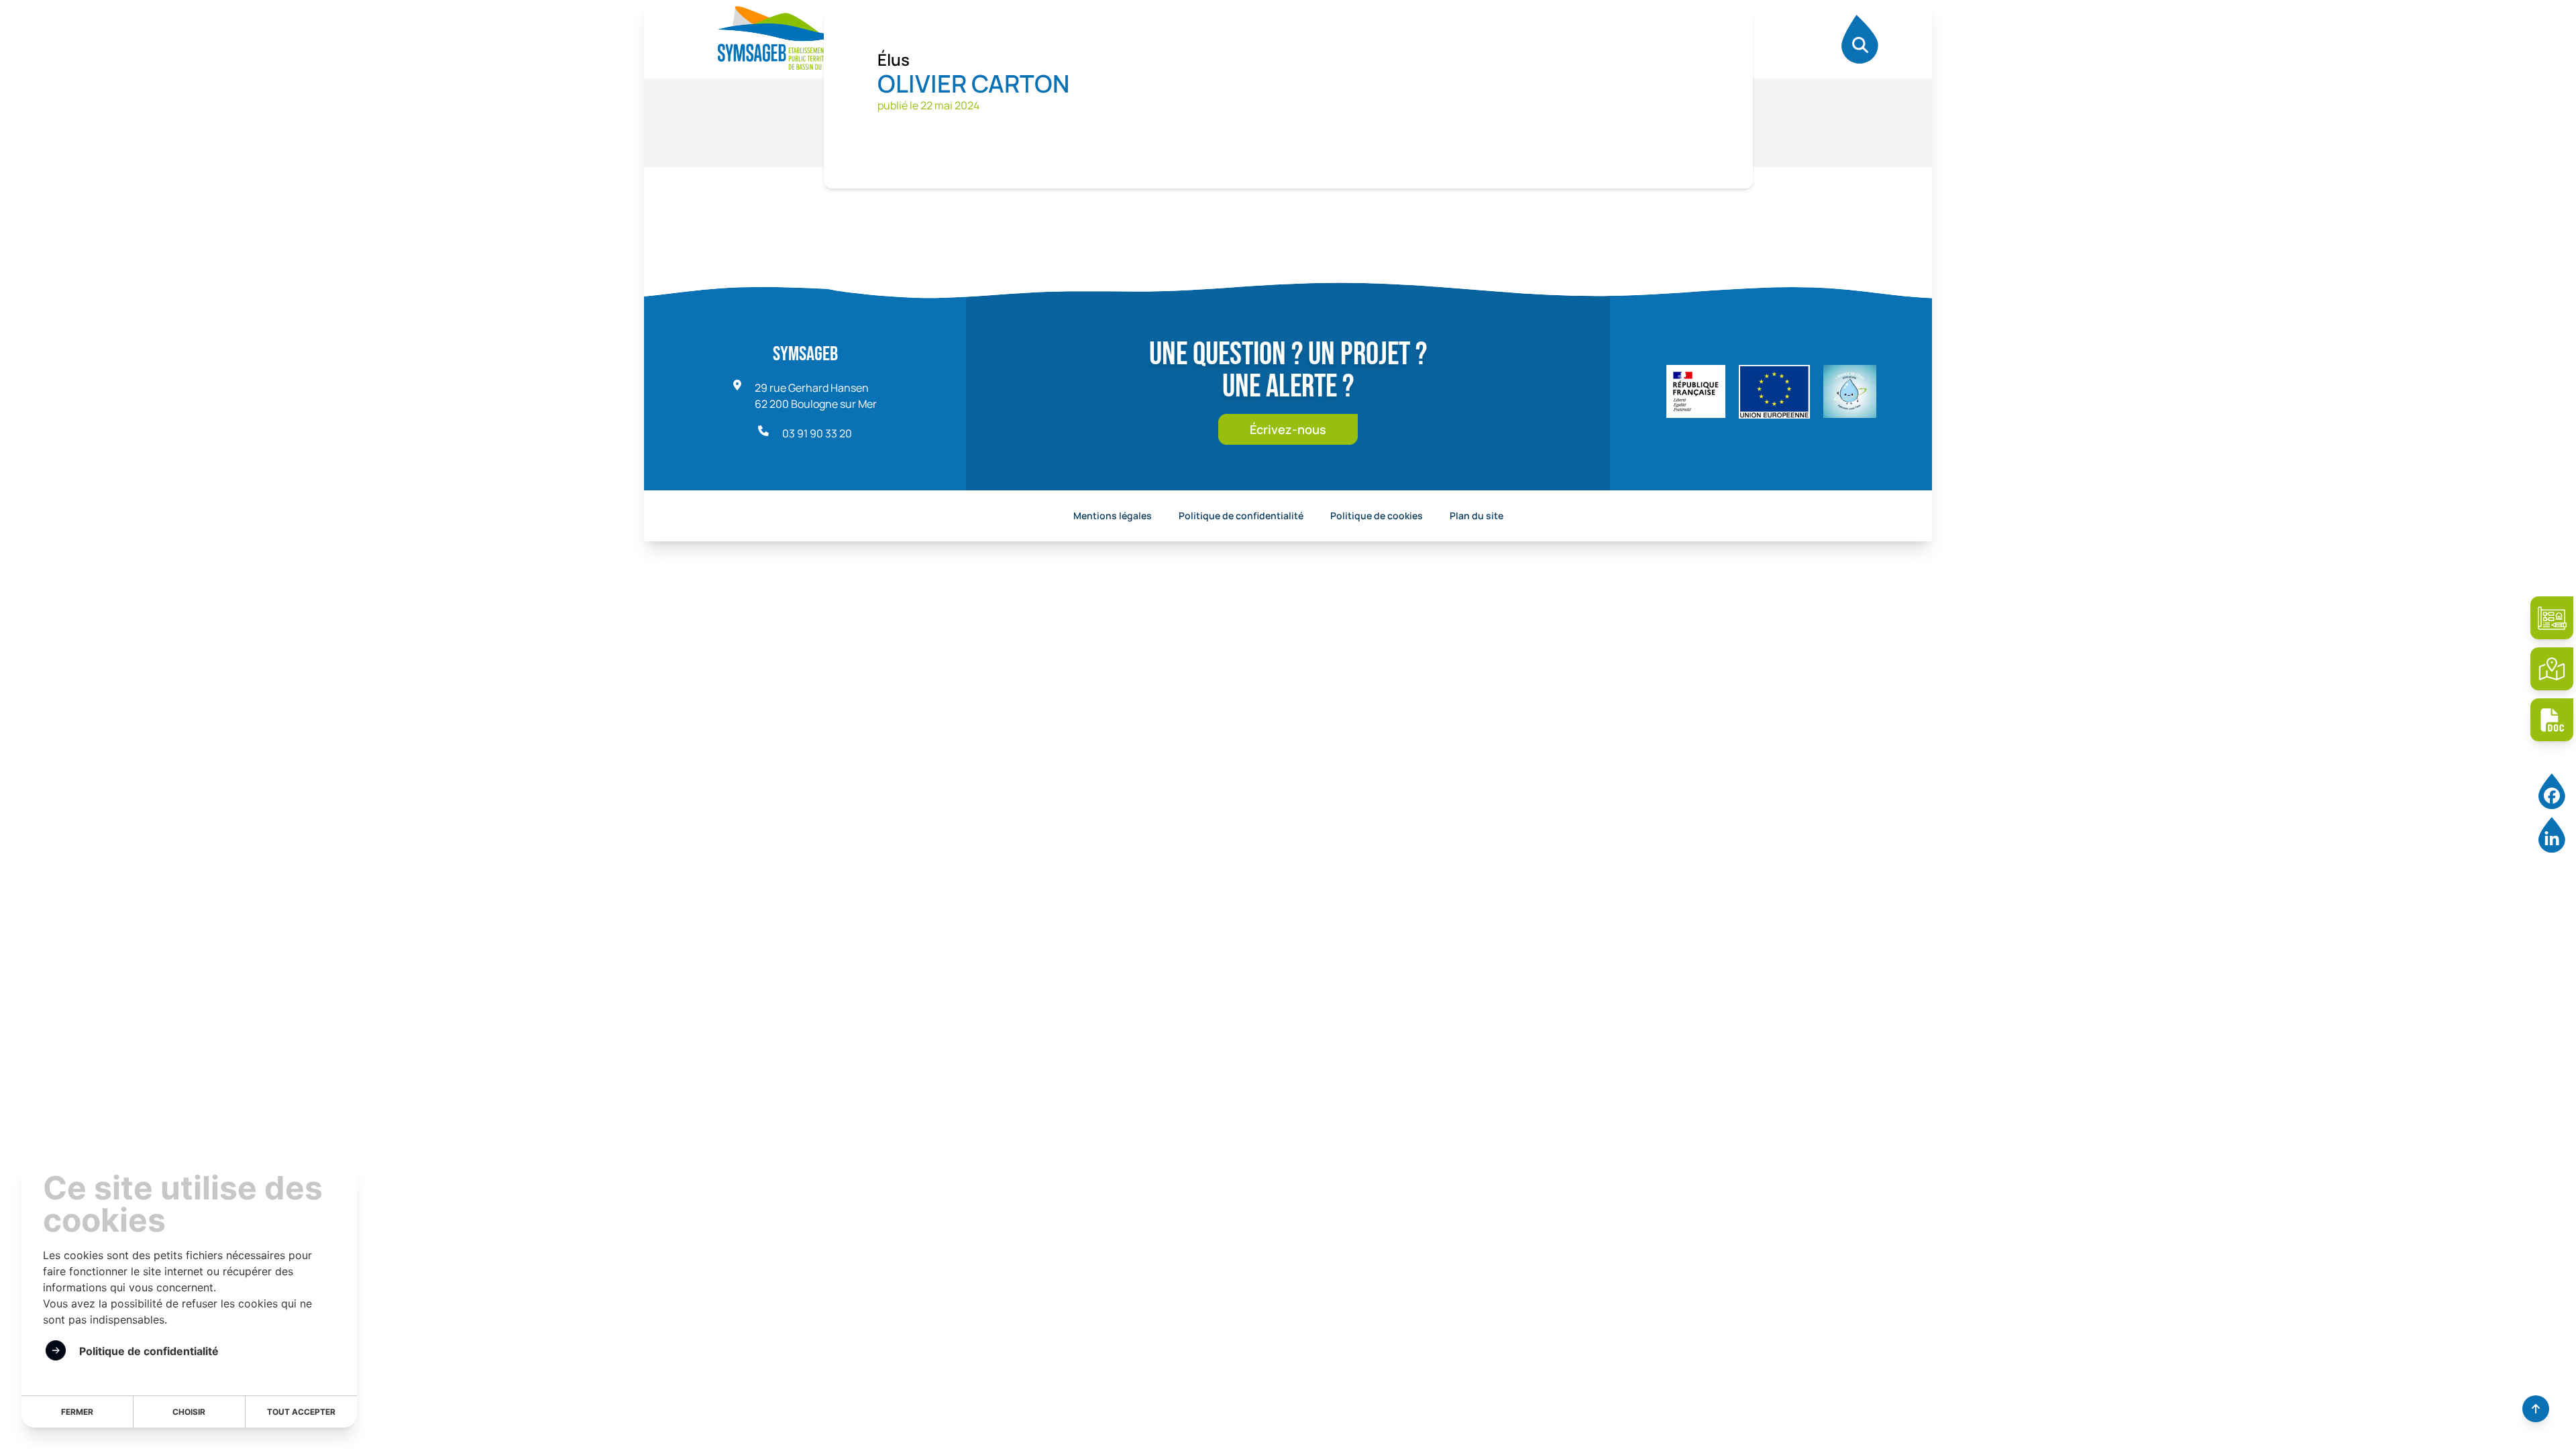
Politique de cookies (1377, 516)
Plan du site (1477, 516)
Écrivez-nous (1288, 429)
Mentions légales (1113, 516)
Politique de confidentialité (1241, 516)
